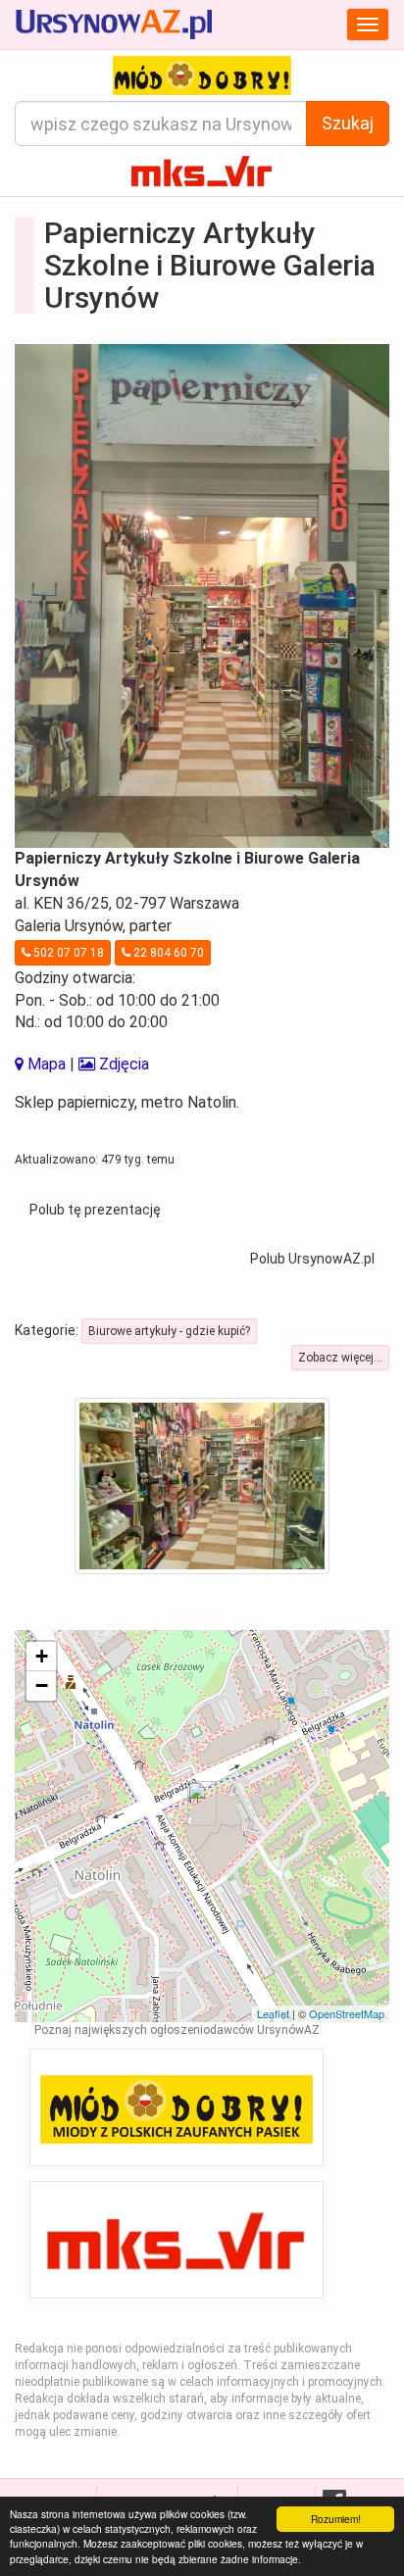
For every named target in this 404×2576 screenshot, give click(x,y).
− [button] (42, 1685)
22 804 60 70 (167, 953)
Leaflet (273, 2013)
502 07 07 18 (67, 953)
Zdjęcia (122, 1064)
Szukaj (348, 123)
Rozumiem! (336, 2519)
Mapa (45, 1064)
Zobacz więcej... (340, 1358)
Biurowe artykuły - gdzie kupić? (169, 1331)
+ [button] (42, 1656)
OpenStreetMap (347, 2013)
